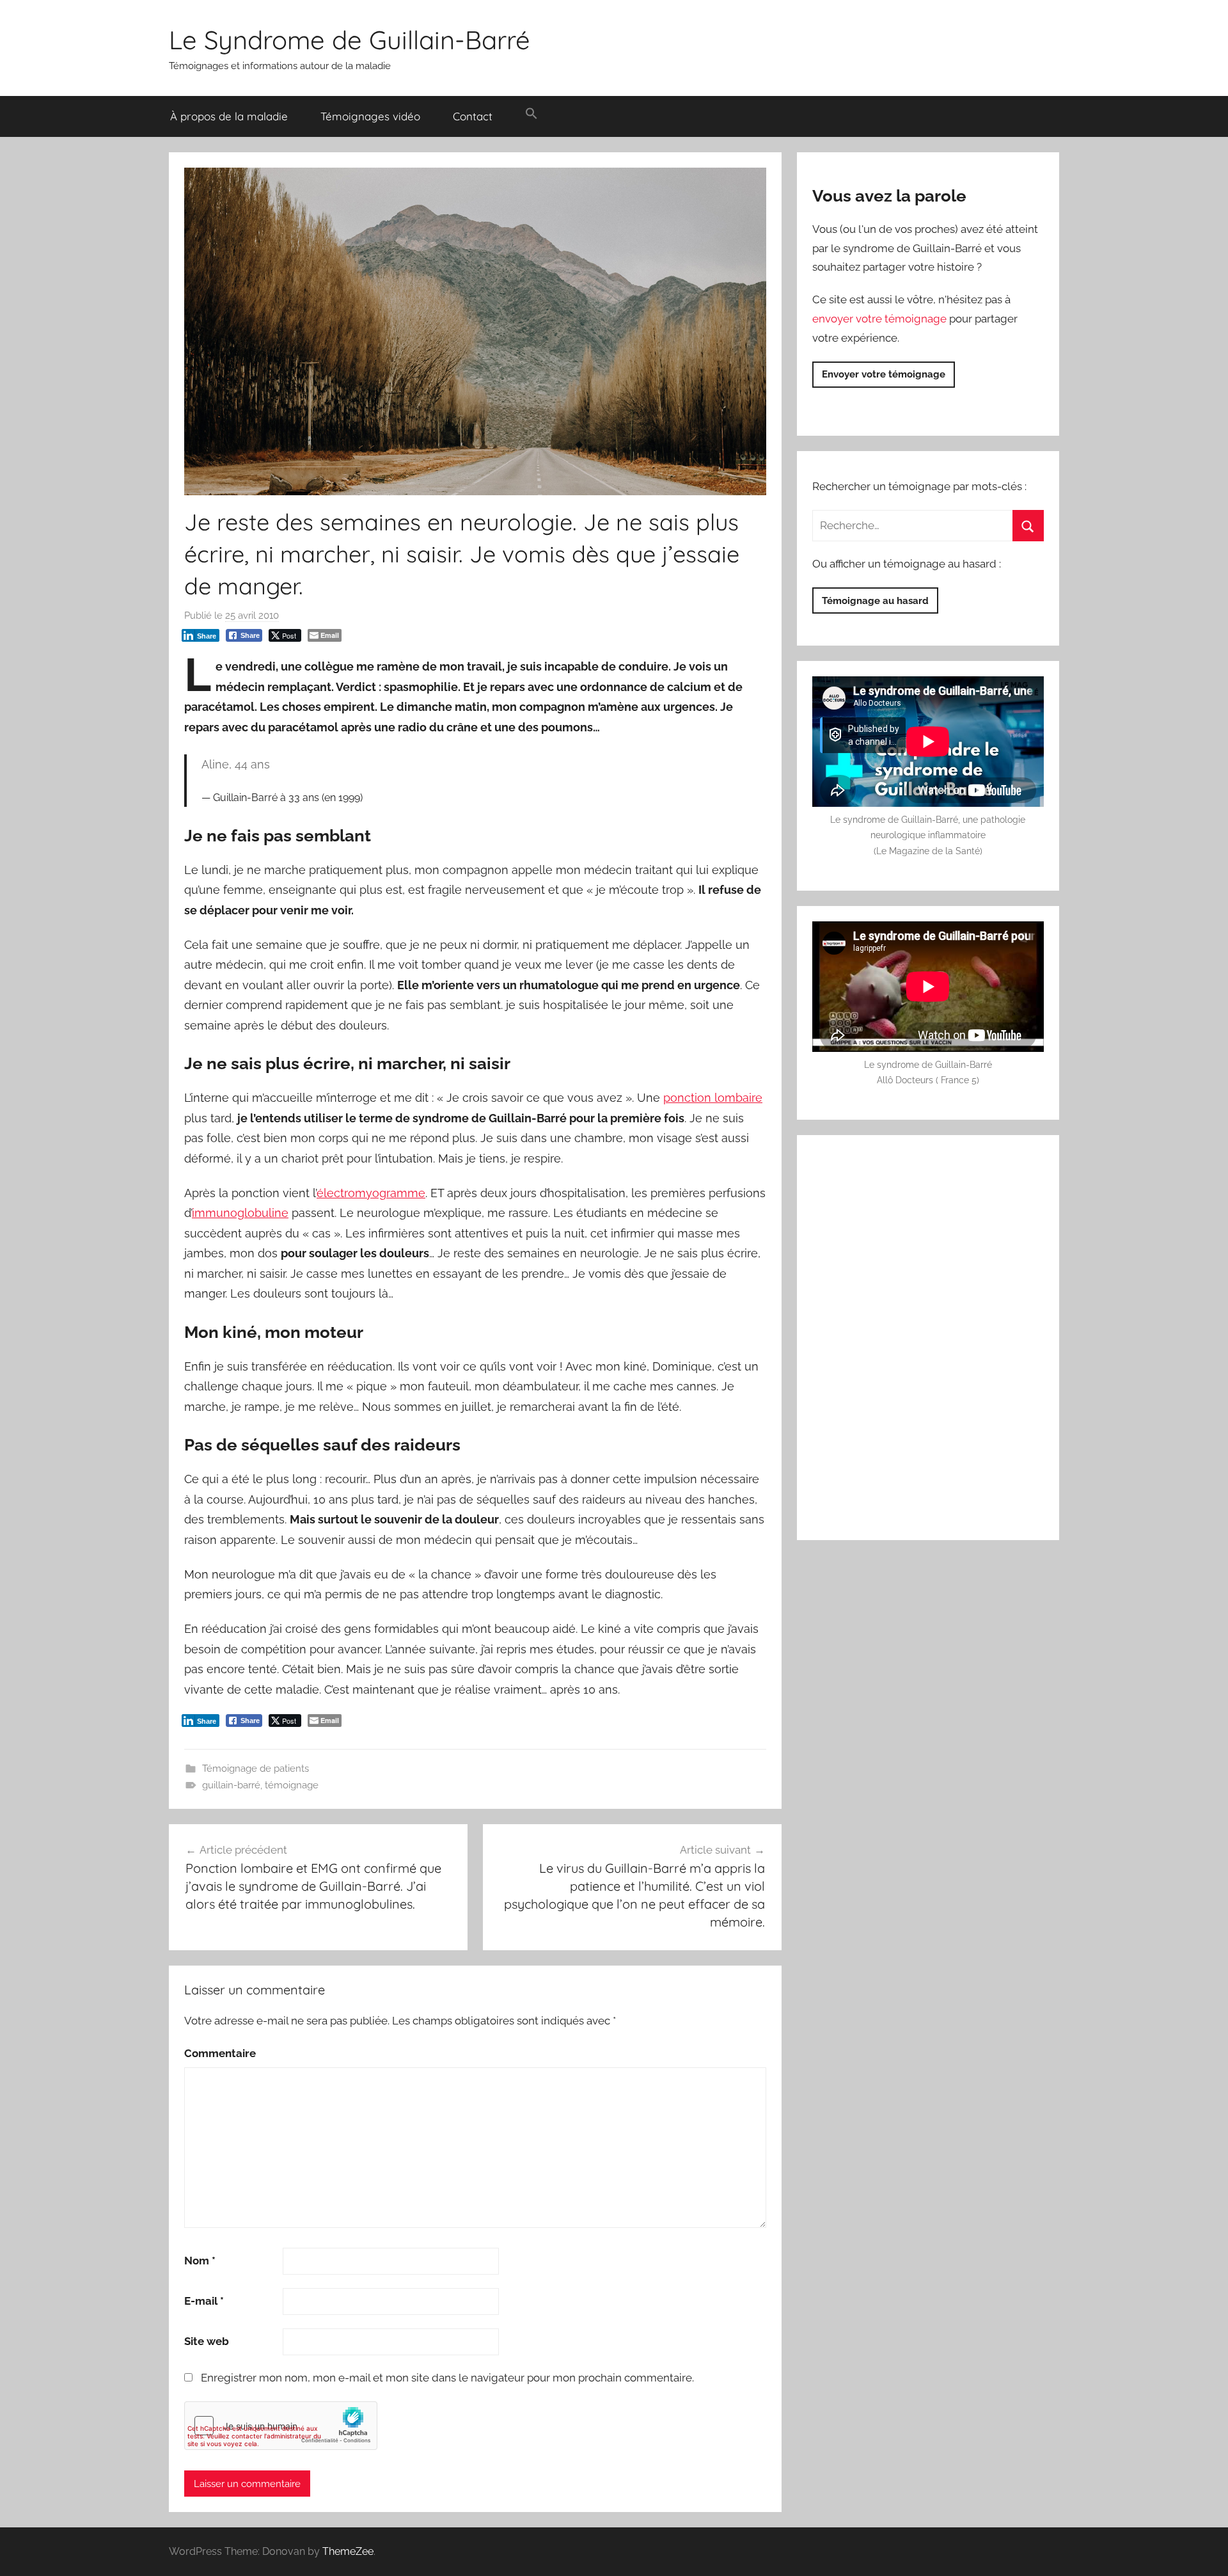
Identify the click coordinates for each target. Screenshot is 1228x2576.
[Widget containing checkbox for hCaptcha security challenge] (281, 2426)
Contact (473, 116)
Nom (200, 2261)
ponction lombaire (713, 1098)
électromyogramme (371, 1193)
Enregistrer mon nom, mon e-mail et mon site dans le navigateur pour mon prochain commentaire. (447, 2378)
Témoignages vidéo (370, 116)
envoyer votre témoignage (879, 319)
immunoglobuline (240, 1213)
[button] (531, 114)
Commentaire (220, 2053)
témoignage (292, 1785)
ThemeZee (348, 2551)
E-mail (204, 2301)
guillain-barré (231, 1785)
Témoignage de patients (256, 1769)
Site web (207, 2341)
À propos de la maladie (229, 116)
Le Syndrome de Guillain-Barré (350, 40)
